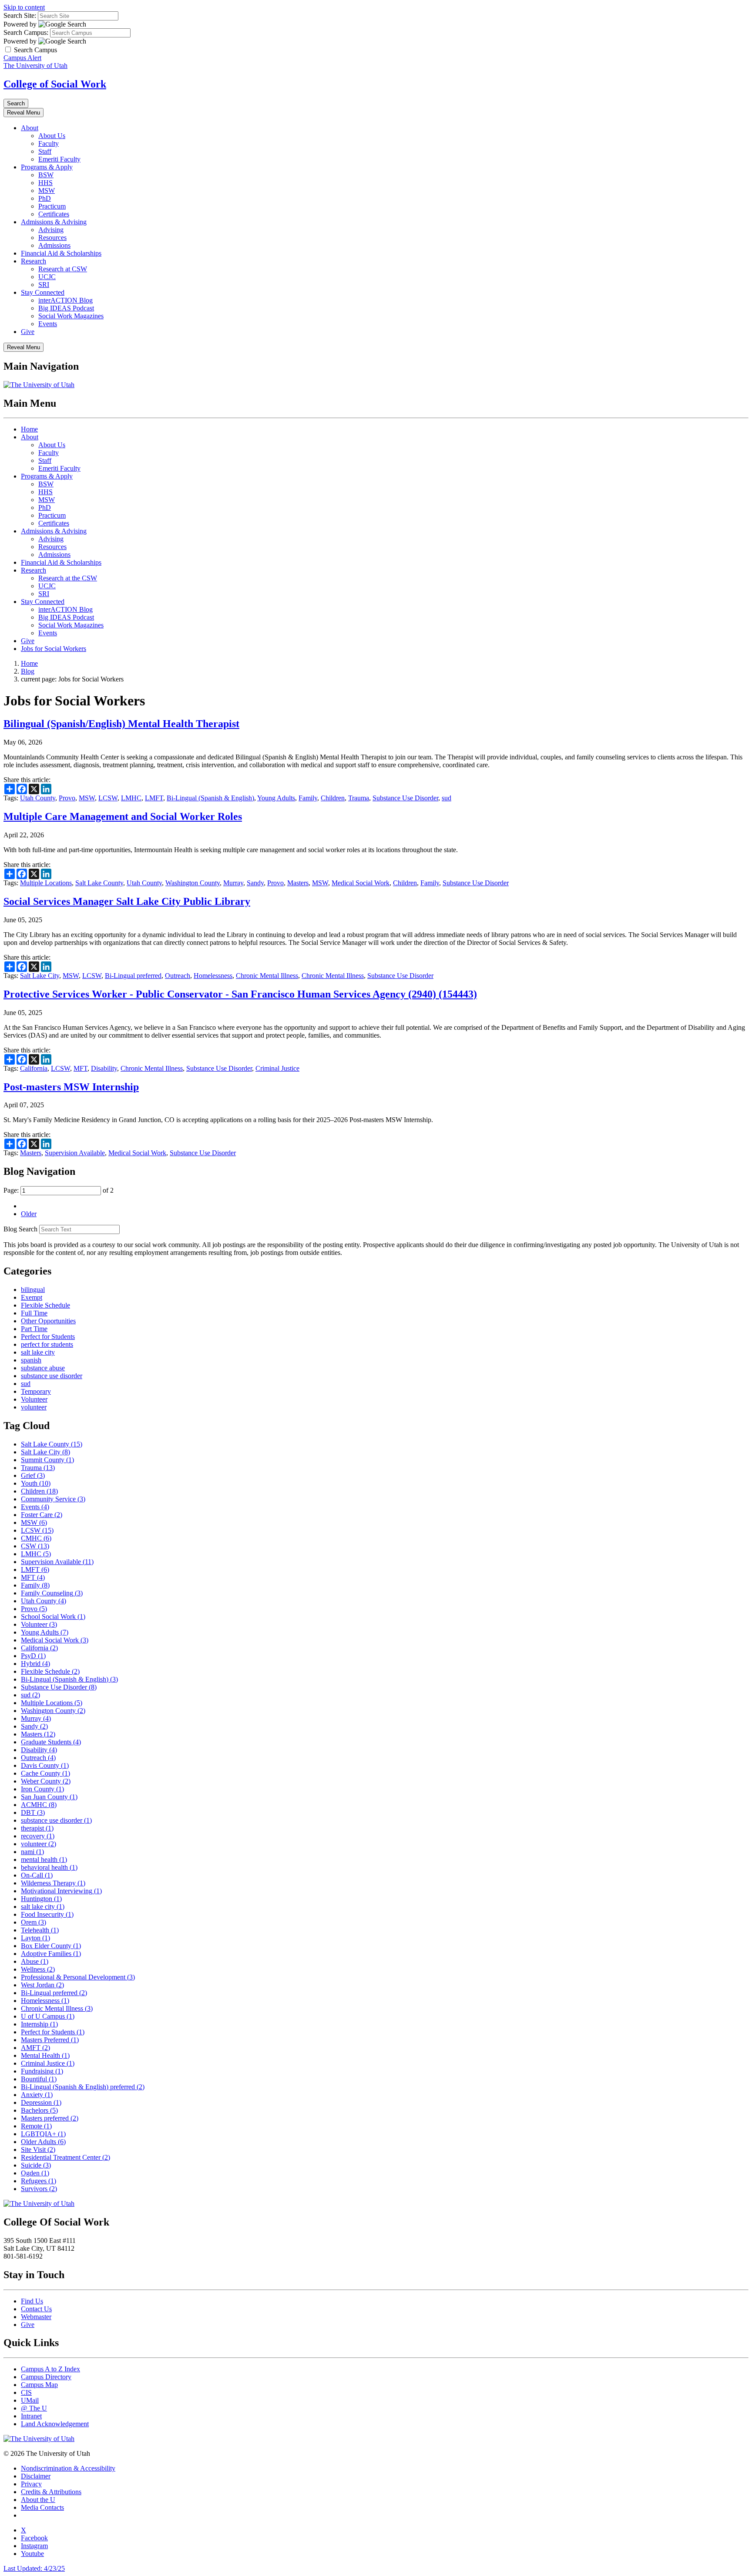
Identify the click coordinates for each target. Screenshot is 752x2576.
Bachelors (39, 2110)
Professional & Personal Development (78, 1977)
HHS (45, 183)
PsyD (33, 1656)
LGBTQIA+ (43, 2134)
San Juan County (49, 1797)
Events (48, 324)
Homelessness (213, 976)
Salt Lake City (40, 976)
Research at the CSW (68, 578)
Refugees (39, 2181)
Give (28, 332)
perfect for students (47, 1344)
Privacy (31, 2484)
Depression (41, 2102)
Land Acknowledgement (55, 2424)
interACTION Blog (65, 300)
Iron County (42, 1789)
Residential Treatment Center (65, 2157)
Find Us (32, 2301)
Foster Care (42, 1515)
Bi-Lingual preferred (133, 976)
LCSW (108, 798)
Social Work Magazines (71, 316)
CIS (26, 2392)
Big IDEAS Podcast (66, 308)
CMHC (36, 1538)
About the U (38, 2500)
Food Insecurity (47, 1914)
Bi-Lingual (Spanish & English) (210, 798)
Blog (28, 671)
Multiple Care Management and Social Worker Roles (123, 816)
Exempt (32, 1297)
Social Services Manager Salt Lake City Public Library (127, 901)
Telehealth (40, 1930)
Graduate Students (51, 1742)
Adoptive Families (51, 1954)
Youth (36, 1483)
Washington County (193, 883)
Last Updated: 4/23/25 (34, 2568)
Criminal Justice (277, 1068)
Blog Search (20, 1229)
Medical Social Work (361, 883)
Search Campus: (26, 32)
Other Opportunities (48, 1321)
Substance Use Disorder (405, 798)
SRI (44, 285)
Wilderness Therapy (53, 1883)
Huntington (41, 1899)
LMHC (131, 798)
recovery (38, 1836)
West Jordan (42, 1985)
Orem (34, 1922)
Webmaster (36, 2317)
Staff (45, 151)
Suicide (36, 2165)
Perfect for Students (48, 1337)
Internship (39, 2024)
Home (29, 429)
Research (34, 261)
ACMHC (39, 1805)
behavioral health (49, 1867)
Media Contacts (42, 2507)
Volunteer (34, 1399)
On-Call (37, 1875)
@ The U (34, 2408)
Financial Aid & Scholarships (61, 253)
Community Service (53, 1499)
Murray (233, 883)
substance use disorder (52, 1376)
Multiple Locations (46, 883)
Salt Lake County (99, 883)
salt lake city (38, 1352)
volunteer (34, 1407)
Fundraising (42, 2071)
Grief (33, 1475)
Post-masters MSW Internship (71, 1087)
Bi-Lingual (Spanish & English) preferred (83, 2087)
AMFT (35, 2048)
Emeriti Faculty (59, 159)
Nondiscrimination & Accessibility (68, 2468)
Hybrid (35, 1664)
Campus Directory (46, 2377)
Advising (51, 230)
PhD (45, 198)
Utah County (38, 798)
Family (308, 798)
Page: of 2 (59, 1190)
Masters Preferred (50, 2040)
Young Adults (276, 798)
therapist (37, 1828)
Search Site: (20, 15)
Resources (52, 238)
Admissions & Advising (54, 222)
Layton (35, 1938)
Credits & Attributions (51, 2492)
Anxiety (37, 2095)
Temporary (36, 1391)
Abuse (35, 1961)
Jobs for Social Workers (54, 649)
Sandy (255, 883)
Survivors (39, 2189)
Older (29, 1214)
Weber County (46, 1781)
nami (32, 1852)
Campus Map (39, 2385)
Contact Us (36, 2309)
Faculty (49, 143)
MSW (47, 191)
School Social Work (53, 1617)
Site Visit (38, 2149)
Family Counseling (52, 1593)
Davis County (45, 1765)
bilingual (33, 1290)
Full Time (34, 1313)
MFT (81, 1068)
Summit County (47, 1460)
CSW (35, 1546)
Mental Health (45, 2055)
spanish (31, 1360)
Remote (36, 2126)
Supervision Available (75, 1153)
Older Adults (43, 2142)
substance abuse (43, 1368)
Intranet (31, 2416)
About (30, 128)
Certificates (54, 214)
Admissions (54, 245)
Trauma (359, 798)
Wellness (38, 1969)
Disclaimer (36, 2476)
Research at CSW (63, 269)
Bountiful (39, 2079)
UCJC (47, 277)
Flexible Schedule (45, 1305)
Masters (298, 883)
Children (333, 798)
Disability (104, 1068)
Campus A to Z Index (50, 2369)
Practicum (52, 206)
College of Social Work (55, 84)
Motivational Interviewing (61, 1891)
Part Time (34, 1329)
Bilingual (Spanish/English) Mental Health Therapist (121, 724)
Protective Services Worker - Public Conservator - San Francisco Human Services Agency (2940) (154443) (240, 994)
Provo (67, 798)
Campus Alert (22, 58)
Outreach (178, 976)
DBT (33, 1812)
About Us (52, 136)
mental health (44, 1860)
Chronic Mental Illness (267, 976)
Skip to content (24, 7)
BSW (46, 175)
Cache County (45, 1773)
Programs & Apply (47, 167)
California (34, 1068)
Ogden (35, 2173)
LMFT (154, 798)
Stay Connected (43, 292)
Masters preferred (50, 2118)
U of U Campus (48, 2016)
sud (446, 798)
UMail (30, 2400)
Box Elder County (51, 1946)
